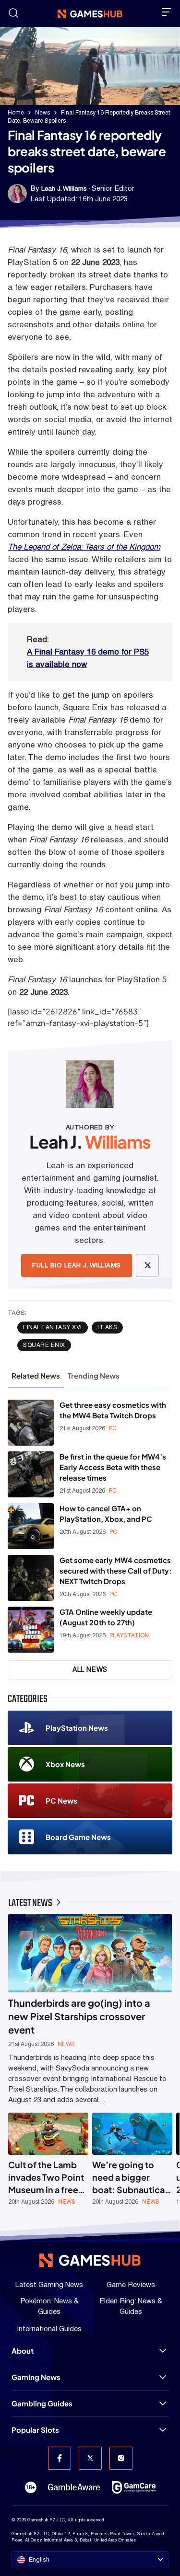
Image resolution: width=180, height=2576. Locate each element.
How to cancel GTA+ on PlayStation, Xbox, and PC (106, 1513)
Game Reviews (131, 2284)
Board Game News (78, 1837)
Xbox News (65, 1764)
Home (16, 113)
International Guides (49, 2329)
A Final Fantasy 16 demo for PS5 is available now (88, 658)
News (42, 113)
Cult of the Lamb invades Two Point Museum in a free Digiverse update (46, 2178)
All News (90, 1669)
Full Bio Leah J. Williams (77, 1265)
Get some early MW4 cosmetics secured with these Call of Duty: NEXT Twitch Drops (116, 1570)
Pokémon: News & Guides (49, 2306)
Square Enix (44, 1345)
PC (113, 1428)
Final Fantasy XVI (53, 1327)
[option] (48, 2159)
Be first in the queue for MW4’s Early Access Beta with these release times (113, 1467)
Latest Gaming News (49, 2284)
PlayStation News (77, 1728)
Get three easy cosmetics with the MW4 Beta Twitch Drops (113, 1410)
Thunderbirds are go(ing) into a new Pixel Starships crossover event (79, 2016)
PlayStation (129, 1635)
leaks (108, 1327)
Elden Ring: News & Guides (131, 2306)
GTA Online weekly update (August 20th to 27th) (106, 1617)
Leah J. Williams (64, 189)
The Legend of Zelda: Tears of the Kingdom (84, 547)
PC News (61, 1800)
